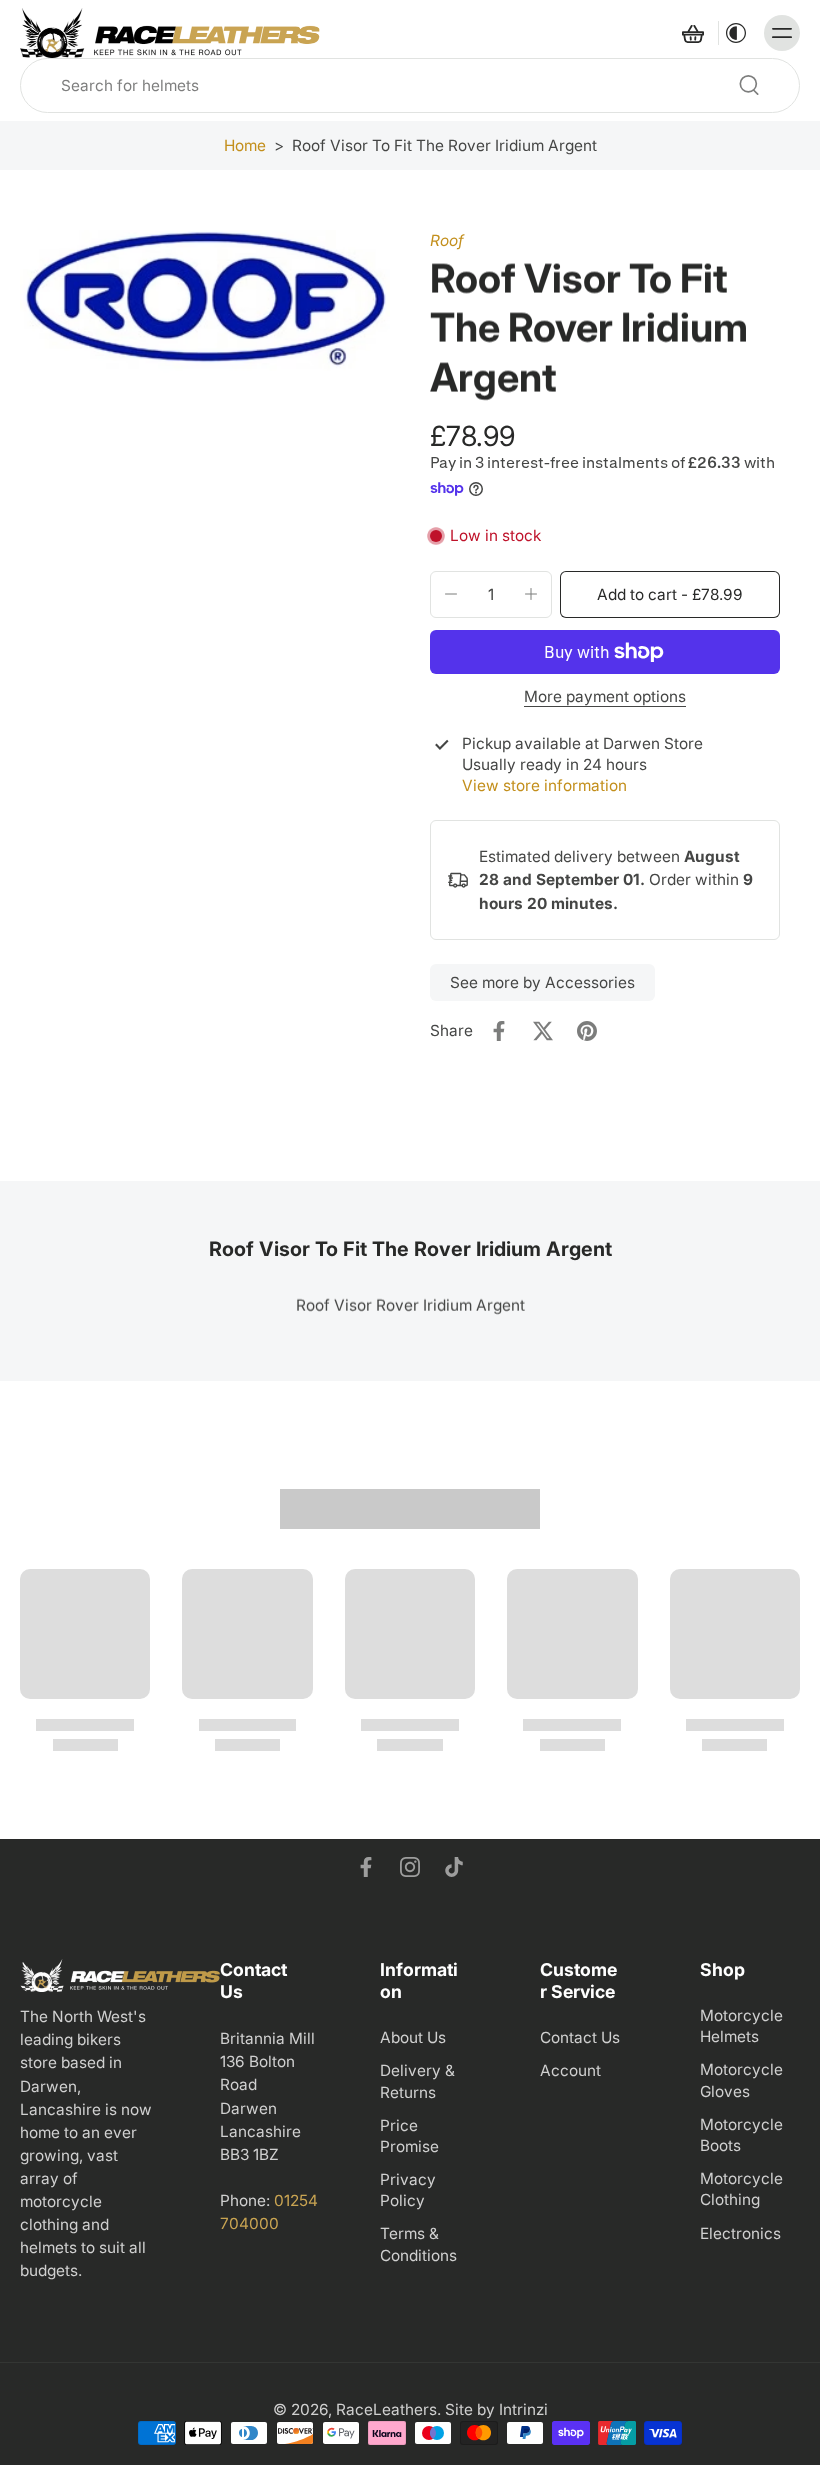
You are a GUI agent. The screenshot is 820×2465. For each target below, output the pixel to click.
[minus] (451, 594)
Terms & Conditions (418, 2245)
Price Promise (409, 2136)
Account (570, 2071)
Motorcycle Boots (741, 2135)
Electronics (740, 2233)
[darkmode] (736, 33)
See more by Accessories (542, 982)
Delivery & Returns (417, 2082)
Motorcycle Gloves (741, 2081)
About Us (413, 2038)
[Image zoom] (205, 301)
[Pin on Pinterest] (587, 1031)
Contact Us (580, 2038)
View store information (544, 785)
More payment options (605, 697)
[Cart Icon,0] (692, 33)
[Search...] (749, 85)
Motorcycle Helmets (741, 2026)
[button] (670, 594)
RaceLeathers (386, 2410)
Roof (447, 240)
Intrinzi (523, 2410)
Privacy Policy (408, 2190)
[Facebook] (366, 1867)
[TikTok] (454, 1867)
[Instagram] (410, 1867)
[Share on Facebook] (499, 1031)
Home (245, 145)
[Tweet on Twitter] (543, 1031)
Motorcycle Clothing (741, 2190)
